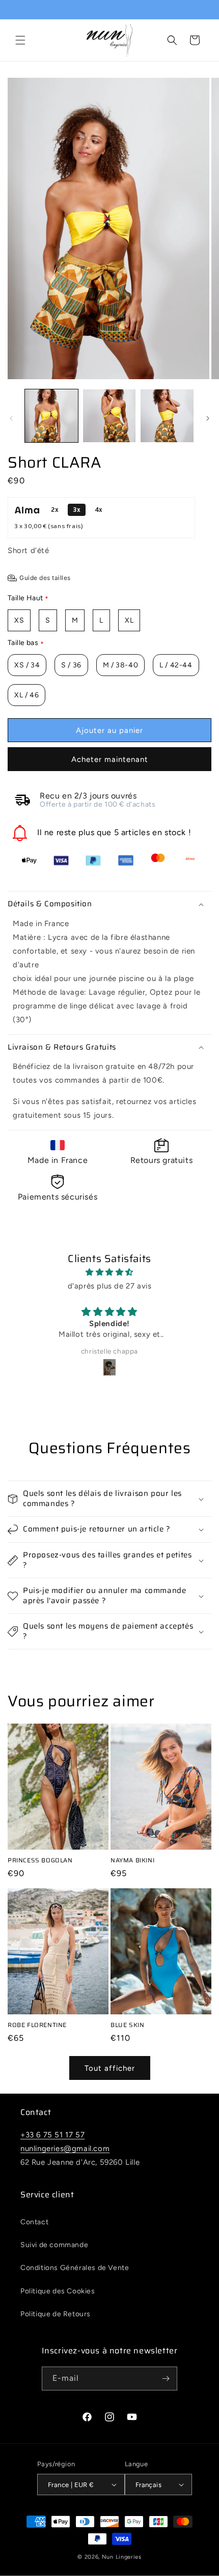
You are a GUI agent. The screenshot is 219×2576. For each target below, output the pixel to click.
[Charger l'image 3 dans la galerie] (167, 416)
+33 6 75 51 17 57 (52, 2135)
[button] (20, 40)
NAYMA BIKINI (132, 1860)
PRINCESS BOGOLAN (40, 1860)
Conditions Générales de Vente (75, 2268)
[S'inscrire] (166, 2379)
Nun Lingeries (122, 2557)
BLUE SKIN (127, 2025)
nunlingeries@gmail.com (65, 2149)
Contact (34, 2222)
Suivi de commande (54, 2245)
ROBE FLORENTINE (37, 2025)
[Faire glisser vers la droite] (208, 418)
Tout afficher (110, 2068)
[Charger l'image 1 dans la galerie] (51, 416)
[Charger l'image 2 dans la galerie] (109, 416)
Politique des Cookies (58, 2291)
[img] (110, 1272)
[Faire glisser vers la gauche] (11, 418)
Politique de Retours (56, 2314)
